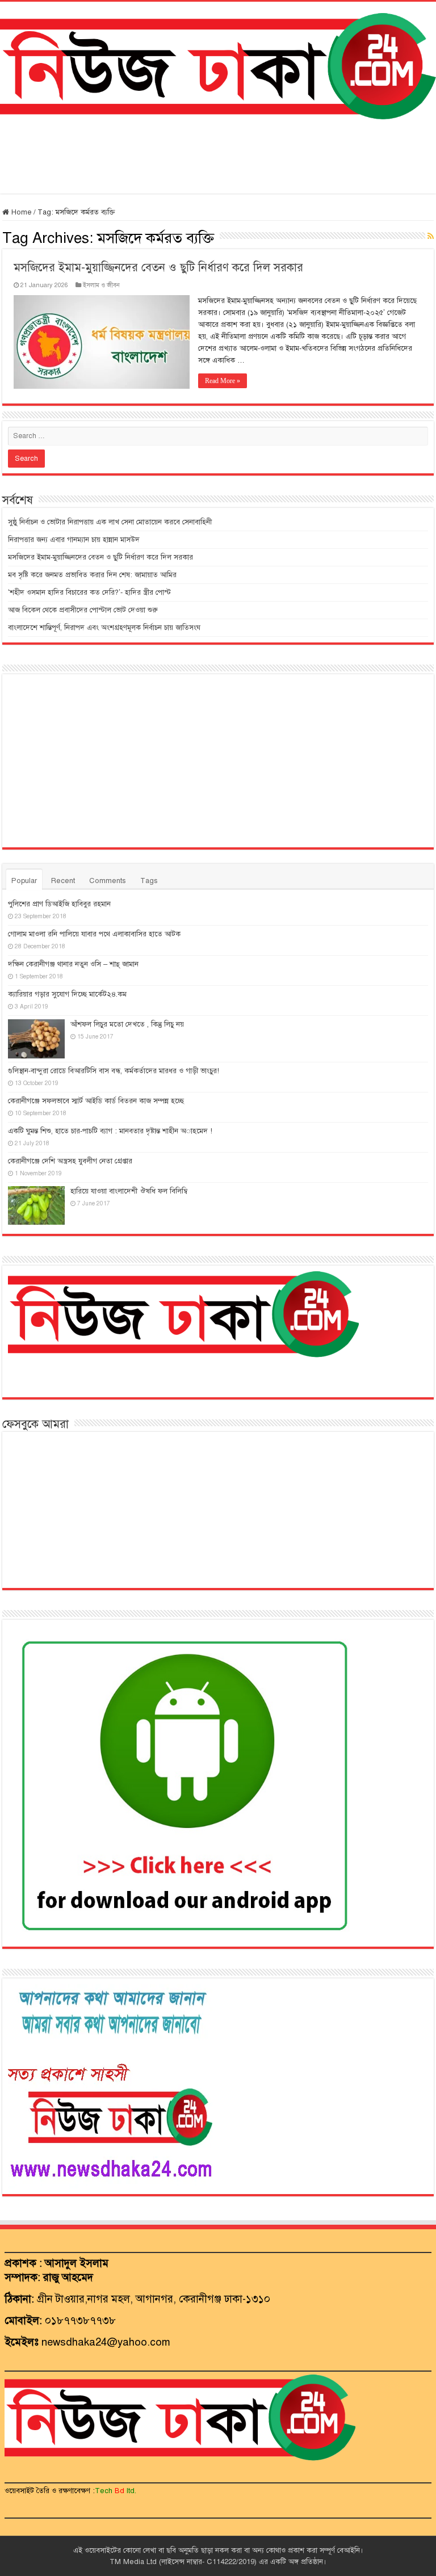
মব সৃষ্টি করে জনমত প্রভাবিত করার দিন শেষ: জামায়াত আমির (92, 575)
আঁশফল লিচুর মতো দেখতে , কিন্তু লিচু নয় (127, 1024)
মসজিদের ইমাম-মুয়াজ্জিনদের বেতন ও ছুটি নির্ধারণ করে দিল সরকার (158, 268)
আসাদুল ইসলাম (77, 2263)
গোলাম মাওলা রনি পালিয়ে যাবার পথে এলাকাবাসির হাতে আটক (94, 934)
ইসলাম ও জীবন (101, 285)
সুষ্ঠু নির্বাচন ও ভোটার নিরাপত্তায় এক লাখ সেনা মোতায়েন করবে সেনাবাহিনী (110, 522)
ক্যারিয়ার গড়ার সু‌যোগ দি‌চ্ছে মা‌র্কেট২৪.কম (67, 994)
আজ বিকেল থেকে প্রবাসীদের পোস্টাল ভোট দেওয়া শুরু (83, 610)
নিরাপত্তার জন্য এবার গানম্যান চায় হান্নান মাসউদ (74, 540)
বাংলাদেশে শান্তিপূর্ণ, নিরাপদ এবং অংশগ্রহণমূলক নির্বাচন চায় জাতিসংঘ (104, 628)
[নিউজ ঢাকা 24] (218, 64)
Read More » (223, 381)
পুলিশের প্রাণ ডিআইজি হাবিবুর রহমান (59, 904)
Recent (63, 881)
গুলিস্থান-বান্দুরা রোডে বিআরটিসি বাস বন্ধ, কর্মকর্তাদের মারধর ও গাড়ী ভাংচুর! (114, 1071)
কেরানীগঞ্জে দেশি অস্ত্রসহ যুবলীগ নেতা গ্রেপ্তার (70, 1161)
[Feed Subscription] (431, 237)
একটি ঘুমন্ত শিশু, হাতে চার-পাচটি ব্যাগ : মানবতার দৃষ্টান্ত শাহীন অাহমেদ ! (110, 1131)
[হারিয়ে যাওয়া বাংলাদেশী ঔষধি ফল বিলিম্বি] (36, 1205)
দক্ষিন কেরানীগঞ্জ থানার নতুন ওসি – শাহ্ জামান (73, 964)
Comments (108, 881)
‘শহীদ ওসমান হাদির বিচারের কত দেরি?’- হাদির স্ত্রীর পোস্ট (89, 592)
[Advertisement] (218, 157)
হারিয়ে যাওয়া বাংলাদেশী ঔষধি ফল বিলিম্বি (129, 1191)
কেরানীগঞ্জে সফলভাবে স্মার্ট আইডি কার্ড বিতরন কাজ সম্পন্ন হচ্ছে (96, 1101)
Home (20, 212)
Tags (149, 881)
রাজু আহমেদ (68, 2277)
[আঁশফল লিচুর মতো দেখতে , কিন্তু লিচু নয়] (36, 1039)
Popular (24, 881)
